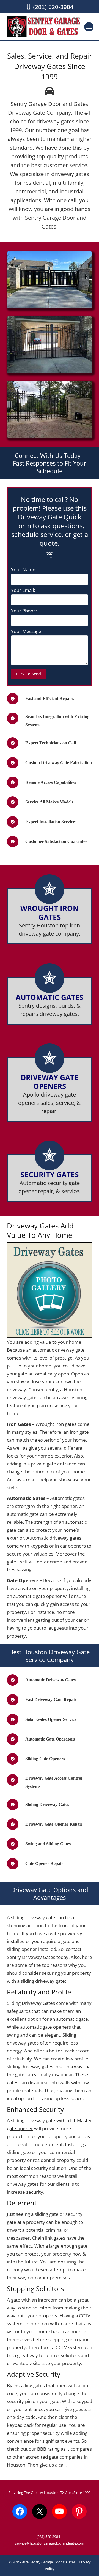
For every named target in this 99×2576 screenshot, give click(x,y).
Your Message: (27, 631)
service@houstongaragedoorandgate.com (50, 2543)
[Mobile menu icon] (89, 27)
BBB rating (48, 2449)
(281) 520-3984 (53, 7)
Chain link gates (49, 2238)
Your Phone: (24, 611)
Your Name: (24, 570)
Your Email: (23, 590)
